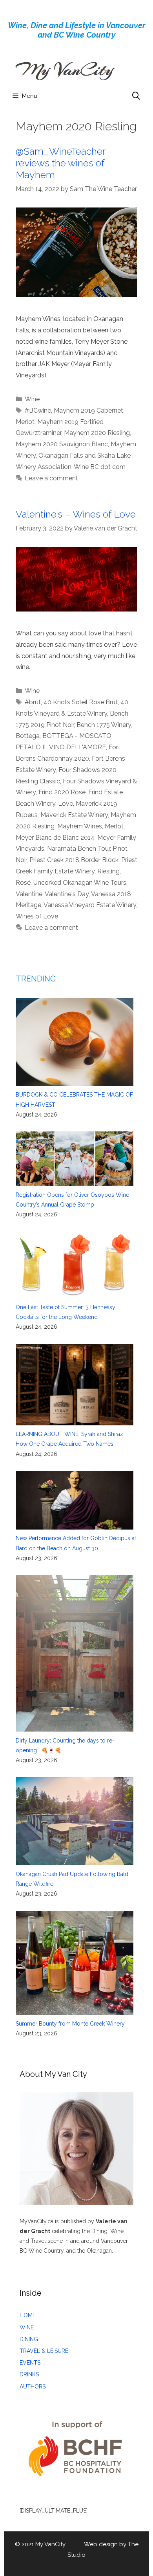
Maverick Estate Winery (74, 815)
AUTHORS (33, 2387)
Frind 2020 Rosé (62, 792)
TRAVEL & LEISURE (44, 2351)
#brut (33, 702)
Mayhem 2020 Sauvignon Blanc (62, 444)
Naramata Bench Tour (78, 849)
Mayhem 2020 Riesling (97, 433)
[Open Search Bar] (136, 96)
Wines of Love (37, 916)
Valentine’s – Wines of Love (76, 514)
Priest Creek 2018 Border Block (74, 860)
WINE (27, 2327)
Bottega (28, 736)
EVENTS (30, 2363)
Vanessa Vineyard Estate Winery (90, 905)
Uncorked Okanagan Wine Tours (80, 883)
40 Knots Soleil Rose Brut (81, 702)
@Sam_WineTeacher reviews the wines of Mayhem (60, 163)
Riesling (108, 871)
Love (66, 804)
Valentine (29, 894)
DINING (29, 2339)
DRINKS (29, 2374)
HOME (28, 2315)
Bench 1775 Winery (104, 725)
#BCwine (38, 410)
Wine (32, 399)
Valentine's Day (67, 894)
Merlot (114, 826)
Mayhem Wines (80, 826)
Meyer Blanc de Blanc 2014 (55, 838)
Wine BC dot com (100, 467)
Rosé (23, 883)
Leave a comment (51, 478)
